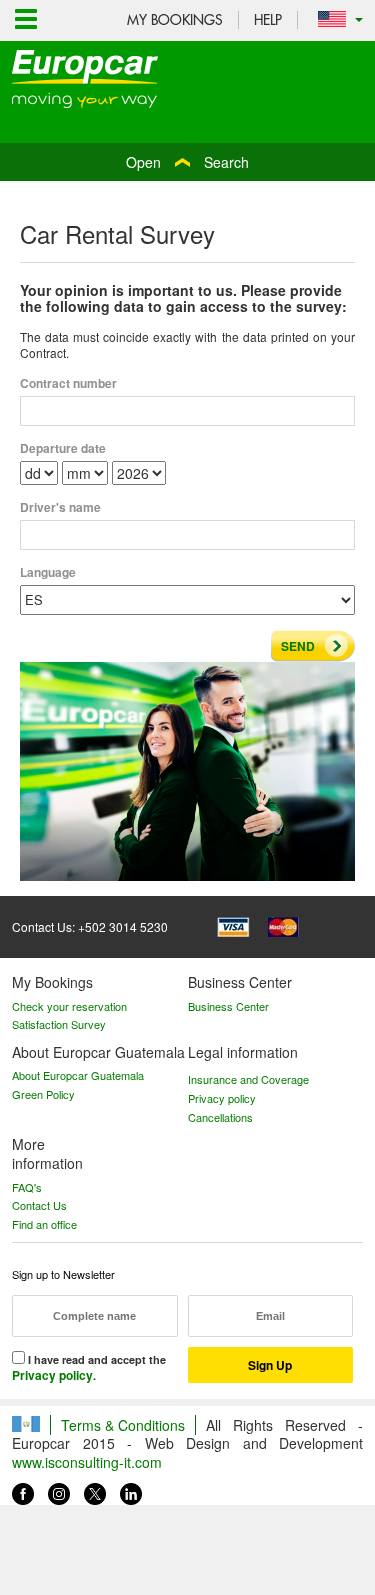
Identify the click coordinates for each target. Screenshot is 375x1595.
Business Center (228, 1006)
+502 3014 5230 (123, 926)
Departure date (63, 449)
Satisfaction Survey (59, 1024)
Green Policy (43, 1094)
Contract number (68, 384)
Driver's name (60, 508)
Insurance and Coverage (248, 1079)
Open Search (187, 162)
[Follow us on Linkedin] (131, 1490)
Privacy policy (222, 1098)
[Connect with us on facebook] (23, 1490)
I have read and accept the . (89, 1368)
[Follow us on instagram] (59, 1490)
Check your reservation (69, 1006)
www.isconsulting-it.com (87, 1462)
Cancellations (220, 1117)
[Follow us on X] (95, 1490)
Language (48, 573)
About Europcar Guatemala (78, 1075)
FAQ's (27, 1187)
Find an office (44, 1224)
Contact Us (39, 1205)
